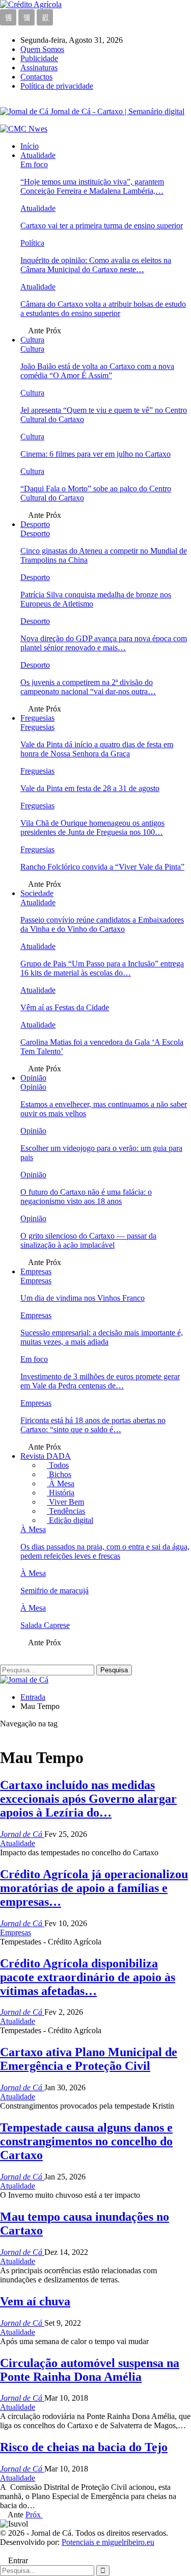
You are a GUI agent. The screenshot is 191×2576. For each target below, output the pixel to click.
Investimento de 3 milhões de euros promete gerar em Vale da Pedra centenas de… (100, 1381)
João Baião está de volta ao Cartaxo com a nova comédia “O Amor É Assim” (97, 371)
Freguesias (37, 718)
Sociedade (37, 893)
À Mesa (61, 1483)
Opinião (33, 1078)
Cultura (32, 340)
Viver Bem (65, 1502)
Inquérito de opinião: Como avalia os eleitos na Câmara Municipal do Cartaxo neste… (96, 265)
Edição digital (70, 1520)
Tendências (66, 1511)
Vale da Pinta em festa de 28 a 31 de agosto (90, 788)
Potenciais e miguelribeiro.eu (108, 2542)
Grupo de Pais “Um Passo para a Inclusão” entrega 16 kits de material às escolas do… (102, 968)
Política (32, 243)
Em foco (34, 164)
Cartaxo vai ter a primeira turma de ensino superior (102, 226)
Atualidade (38, 155)
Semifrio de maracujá (54, 1591)
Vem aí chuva (35, 2301)
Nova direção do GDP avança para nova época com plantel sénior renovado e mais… (104, 643)
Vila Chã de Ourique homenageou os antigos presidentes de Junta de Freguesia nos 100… (92, 827)
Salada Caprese (45, 1625)
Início (30, 146)
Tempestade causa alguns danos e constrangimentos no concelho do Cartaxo (86, 2141)
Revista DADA (46, 1456)
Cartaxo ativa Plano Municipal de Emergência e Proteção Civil (89, 2059)
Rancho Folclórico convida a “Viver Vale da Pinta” (102, 867)
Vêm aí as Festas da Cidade (65, 1007)
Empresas (36, 1271)
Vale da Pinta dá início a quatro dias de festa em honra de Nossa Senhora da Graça (97, 749)
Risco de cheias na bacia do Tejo (84, 2447)
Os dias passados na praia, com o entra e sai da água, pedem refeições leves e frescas (105, 1551)
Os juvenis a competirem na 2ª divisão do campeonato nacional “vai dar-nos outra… (88, 687)
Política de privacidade (57, 86)
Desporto (35, 524)
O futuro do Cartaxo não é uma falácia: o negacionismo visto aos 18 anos (86, 1197)
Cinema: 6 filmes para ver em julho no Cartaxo (95, 454)
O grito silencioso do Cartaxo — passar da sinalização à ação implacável (88, 1240)
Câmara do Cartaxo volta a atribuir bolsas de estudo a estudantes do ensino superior (103, 309)
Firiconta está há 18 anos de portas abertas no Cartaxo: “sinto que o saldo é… (93, 1425)
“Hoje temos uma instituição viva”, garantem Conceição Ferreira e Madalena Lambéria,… (92, 186)
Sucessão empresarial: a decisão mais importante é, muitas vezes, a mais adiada (102, 1337)
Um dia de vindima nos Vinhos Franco (83, 1298)
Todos (58, 1465)
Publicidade (39, 58)
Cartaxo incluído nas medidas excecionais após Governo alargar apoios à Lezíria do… (88, 1799)
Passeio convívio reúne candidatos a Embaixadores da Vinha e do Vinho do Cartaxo (102, 924)
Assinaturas (39, 68)
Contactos (36, 77)
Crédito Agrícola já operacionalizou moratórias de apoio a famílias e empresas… (94, 1888)
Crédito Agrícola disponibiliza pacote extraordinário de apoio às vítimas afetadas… (88, 1977)
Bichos (59, 1474)
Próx (34, 2515)
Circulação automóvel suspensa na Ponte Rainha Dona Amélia (90, 2370)
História (61, 1493)
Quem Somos (42, 49)
